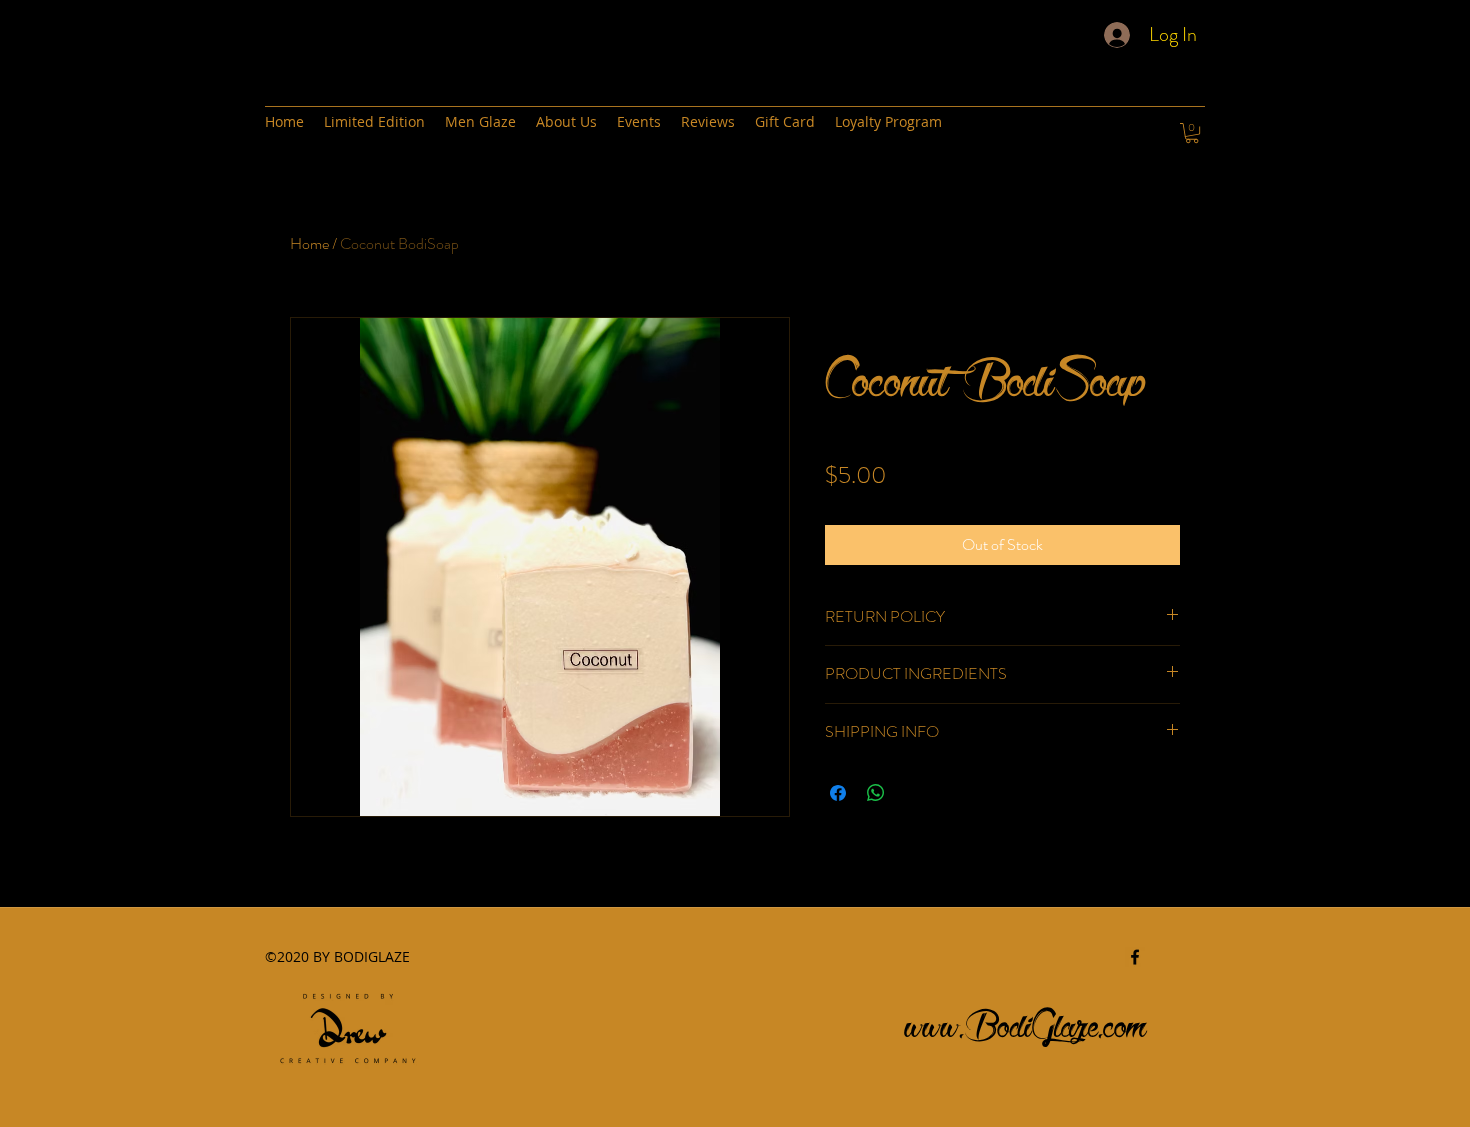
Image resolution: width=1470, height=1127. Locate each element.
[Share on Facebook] (838, 793)
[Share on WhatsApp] (876, 793)
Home (309, 243)
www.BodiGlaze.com (1026, 1020)
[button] (1192, 133)
